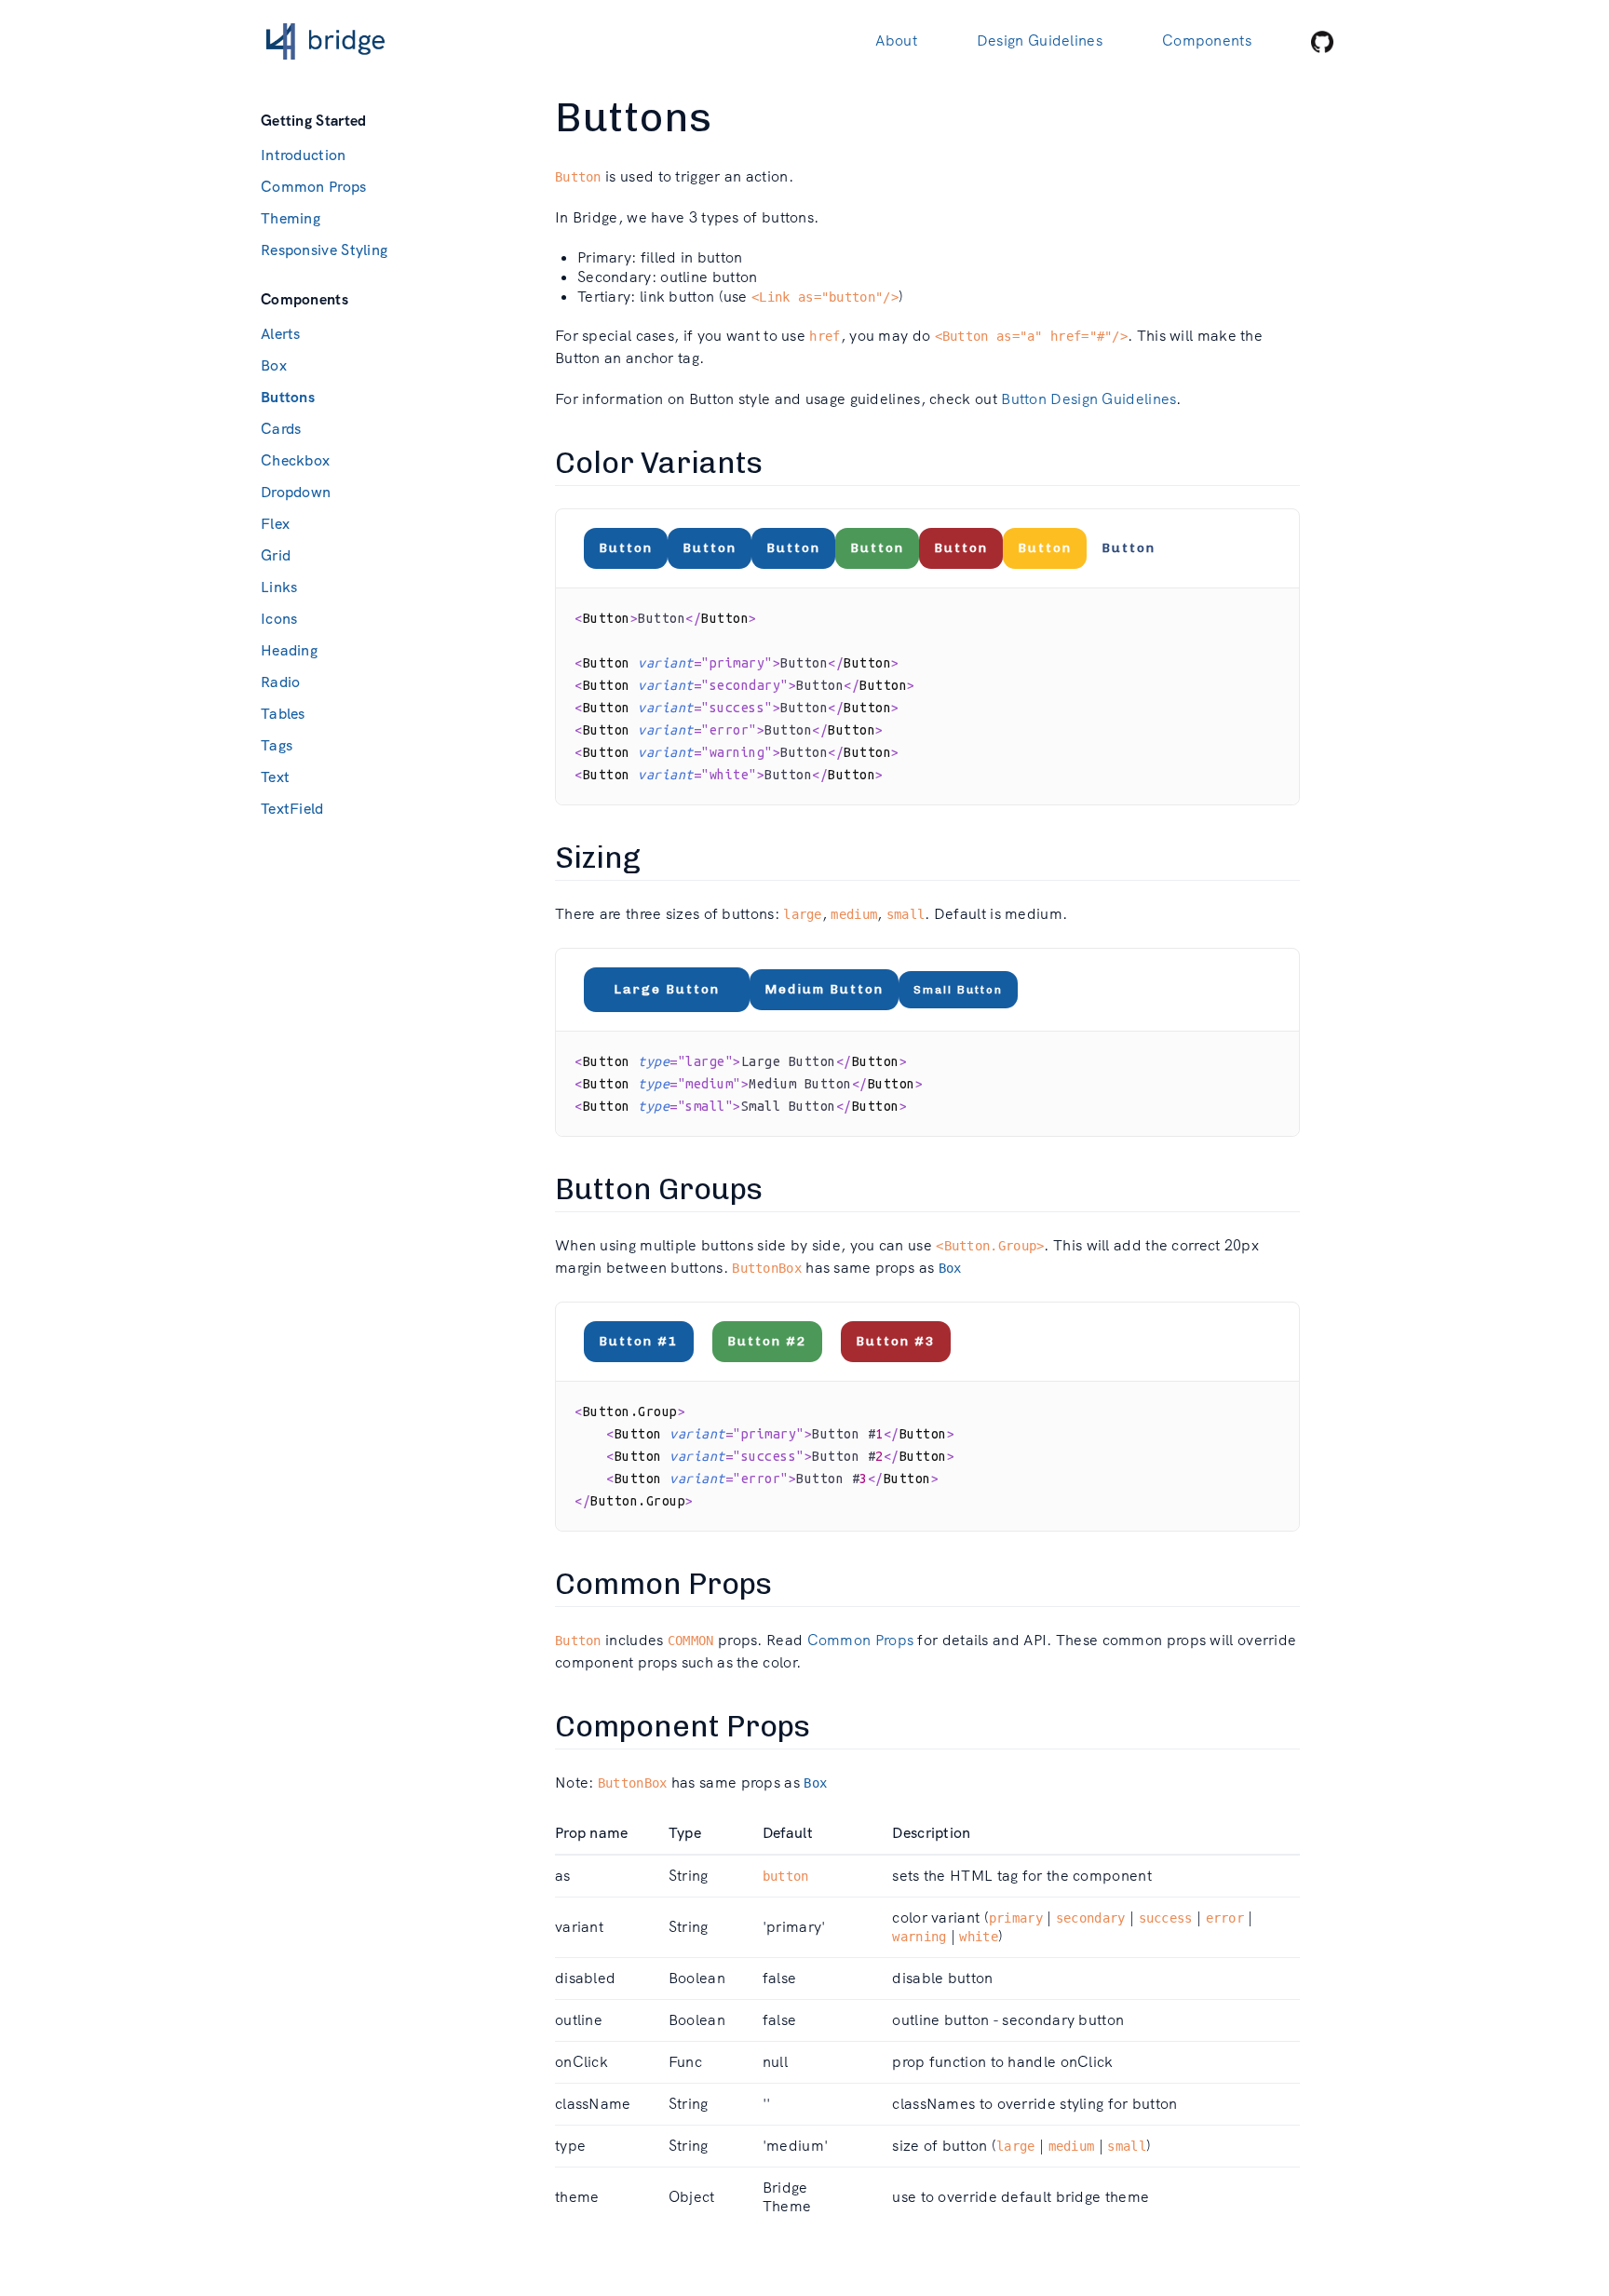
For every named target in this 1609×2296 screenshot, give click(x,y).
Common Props (314, 187)
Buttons (288, 397)
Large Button (667, 989)
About (896, 41)
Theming (291, 218)
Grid (276, 555)
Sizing (598, 858)
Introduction (304, 155)
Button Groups (659, 1189)
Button (626, 548)
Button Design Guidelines (1088, 399)
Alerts (281, 334)
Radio (281, 682)
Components (1207, 41)
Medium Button (824, 989)
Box (274, 365)
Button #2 (767, 1341)
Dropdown (296, 492)
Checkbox (295, 460)
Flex (275, 524)
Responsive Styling (324, 250)
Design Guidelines (1040, 41)
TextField (292, 809)
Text (275, 777)
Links (279, 587)
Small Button (958, 990)
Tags (277, 745)
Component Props (683, 1726)
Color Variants (659, 463)
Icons (279, 619)
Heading (289, 650)
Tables (283, 714)
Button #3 (896, 1341)
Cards (281, 429)
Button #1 (639, 1341)
